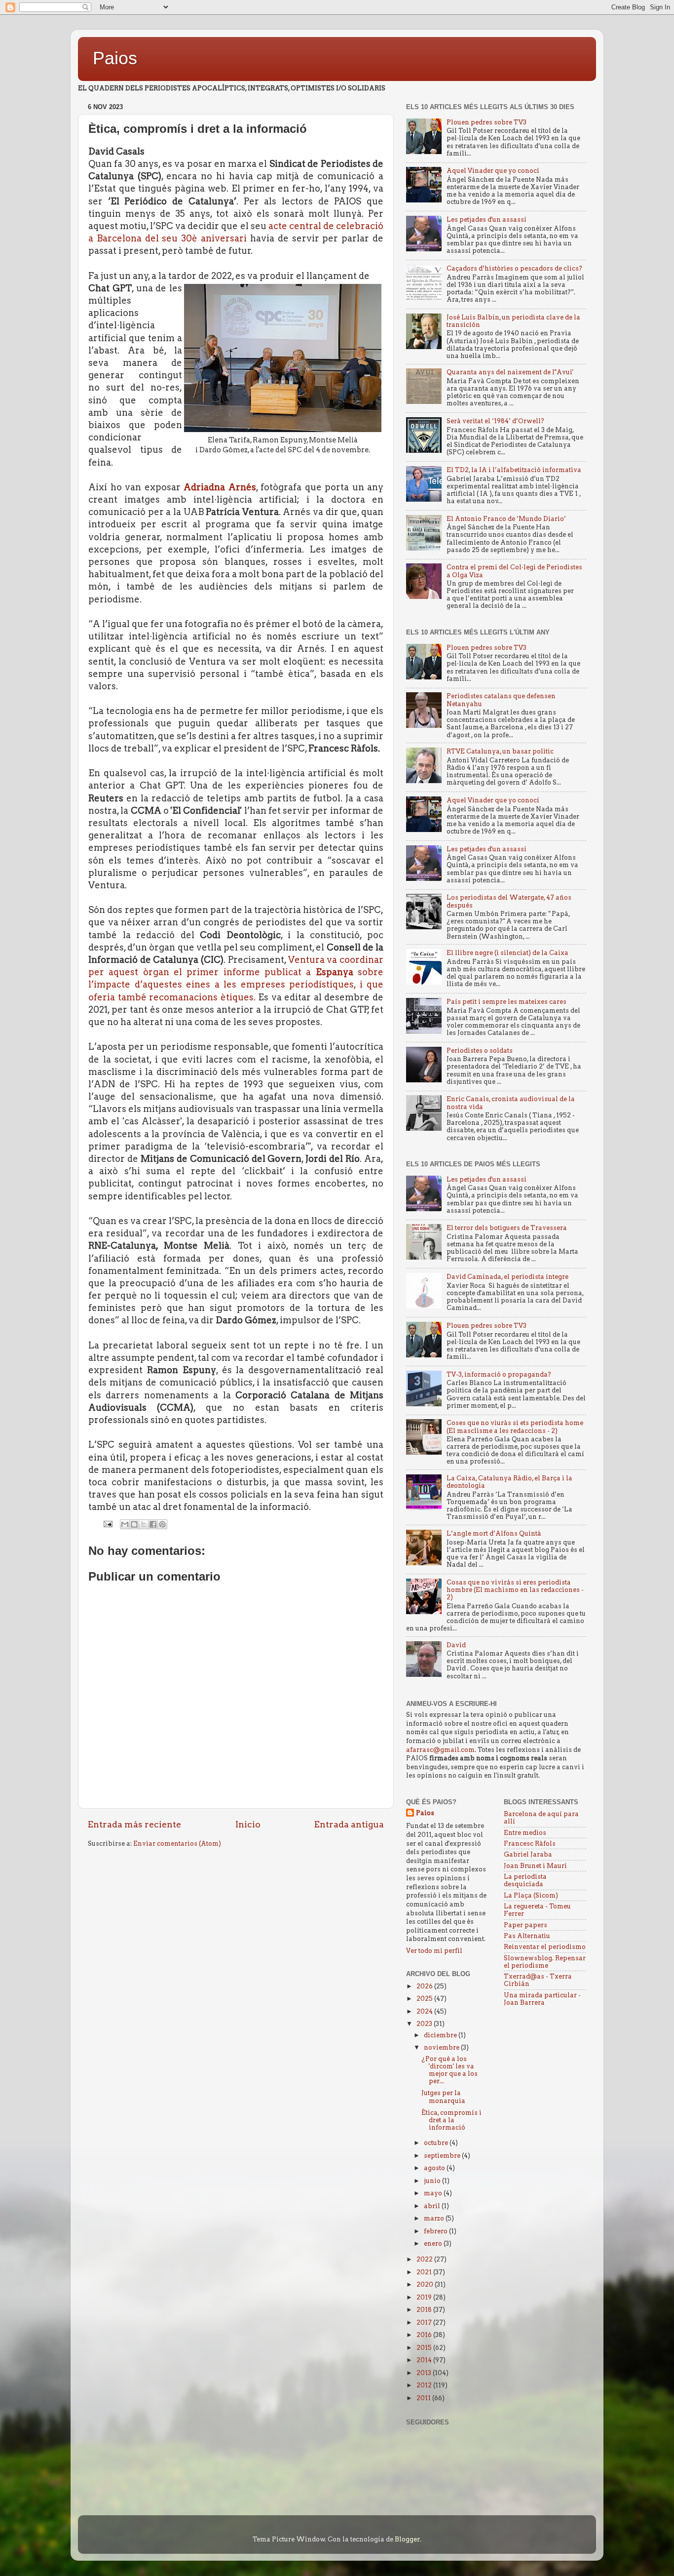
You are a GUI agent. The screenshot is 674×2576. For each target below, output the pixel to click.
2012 (425, 2385)
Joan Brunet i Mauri (535, 1866)
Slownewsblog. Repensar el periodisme (545, 1962)
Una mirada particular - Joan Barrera (542, 1999)
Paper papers (525, 1925)
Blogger (407, 2539)
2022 (425, 2259)
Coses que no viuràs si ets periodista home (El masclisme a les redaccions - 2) (515, 1427)
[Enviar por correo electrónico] (125, 1524)
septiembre (443, 2156)
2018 (425, 2310)
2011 (424, 2398)
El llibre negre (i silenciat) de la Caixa (507, 953)
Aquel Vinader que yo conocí (493, 171)
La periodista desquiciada (525, 1880)
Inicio (248, 1824)
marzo (435, 2218)
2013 (425, 2373)
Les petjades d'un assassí (487, 219)
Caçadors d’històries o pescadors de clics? (514, 268)
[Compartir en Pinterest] (162, 1524)
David (456, 1645)
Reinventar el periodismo (545, 1947)
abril (433, 2206)
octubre (437, 2143)
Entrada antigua (349, 1824)
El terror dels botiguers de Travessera (507, 1228)
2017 (425, 2322)
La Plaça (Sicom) (531, 1895)
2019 (425, 2297)
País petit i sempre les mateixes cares (506, 1002)
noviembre (442, 2047)
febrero (436, 2231)
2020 (426, 2284)
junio (433, 2181)
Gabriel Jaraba (528, 1854)
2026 (425, 1986)
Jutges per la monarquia (443, 2097)
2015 (425, 2348)
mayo (434, 2193)
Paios (115, 58)
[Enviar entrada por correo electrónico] (107, 1524)
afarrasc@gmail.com (440, 1750)
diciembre (441, 2035)
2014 (425, 2360)
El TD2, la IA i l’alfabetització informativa (514, 470)
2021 (425, 2272)
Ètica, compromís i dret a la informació (451, 2120)
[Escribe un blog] (134, 1524)
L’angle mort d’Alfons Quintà (494, 1533)
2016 (425, 2335)
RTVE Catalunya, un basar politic (500, 751)
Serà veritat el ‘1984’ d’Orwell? (495, 421)
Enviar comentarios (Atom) (177, 1843)
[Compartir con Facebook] (153, 1524)
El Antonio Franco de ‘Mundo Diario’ (506, 519)
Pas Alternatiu (527, 1936)
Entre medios (525, 1833)
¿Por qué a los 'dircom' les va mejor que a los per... (449, 2070)
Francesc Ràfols (530, 1843)
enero (434, 2243)
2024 (425, 2011)
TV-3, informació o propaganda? (499, 1374)
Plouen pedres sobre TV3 (487, 122)
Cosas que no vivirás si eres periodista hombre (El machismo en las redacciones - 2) (515, 1590)
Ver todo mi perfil (434, 1951)
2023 (425, 2024)
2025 (425, 1999)
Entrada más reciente (134, 1824)
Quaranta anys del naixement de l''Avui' (510, 372)
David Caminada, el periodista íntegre (507, 1277)
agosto (435, 2168)
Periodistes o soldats (480, 1050)
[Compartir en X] (144, 1524)
